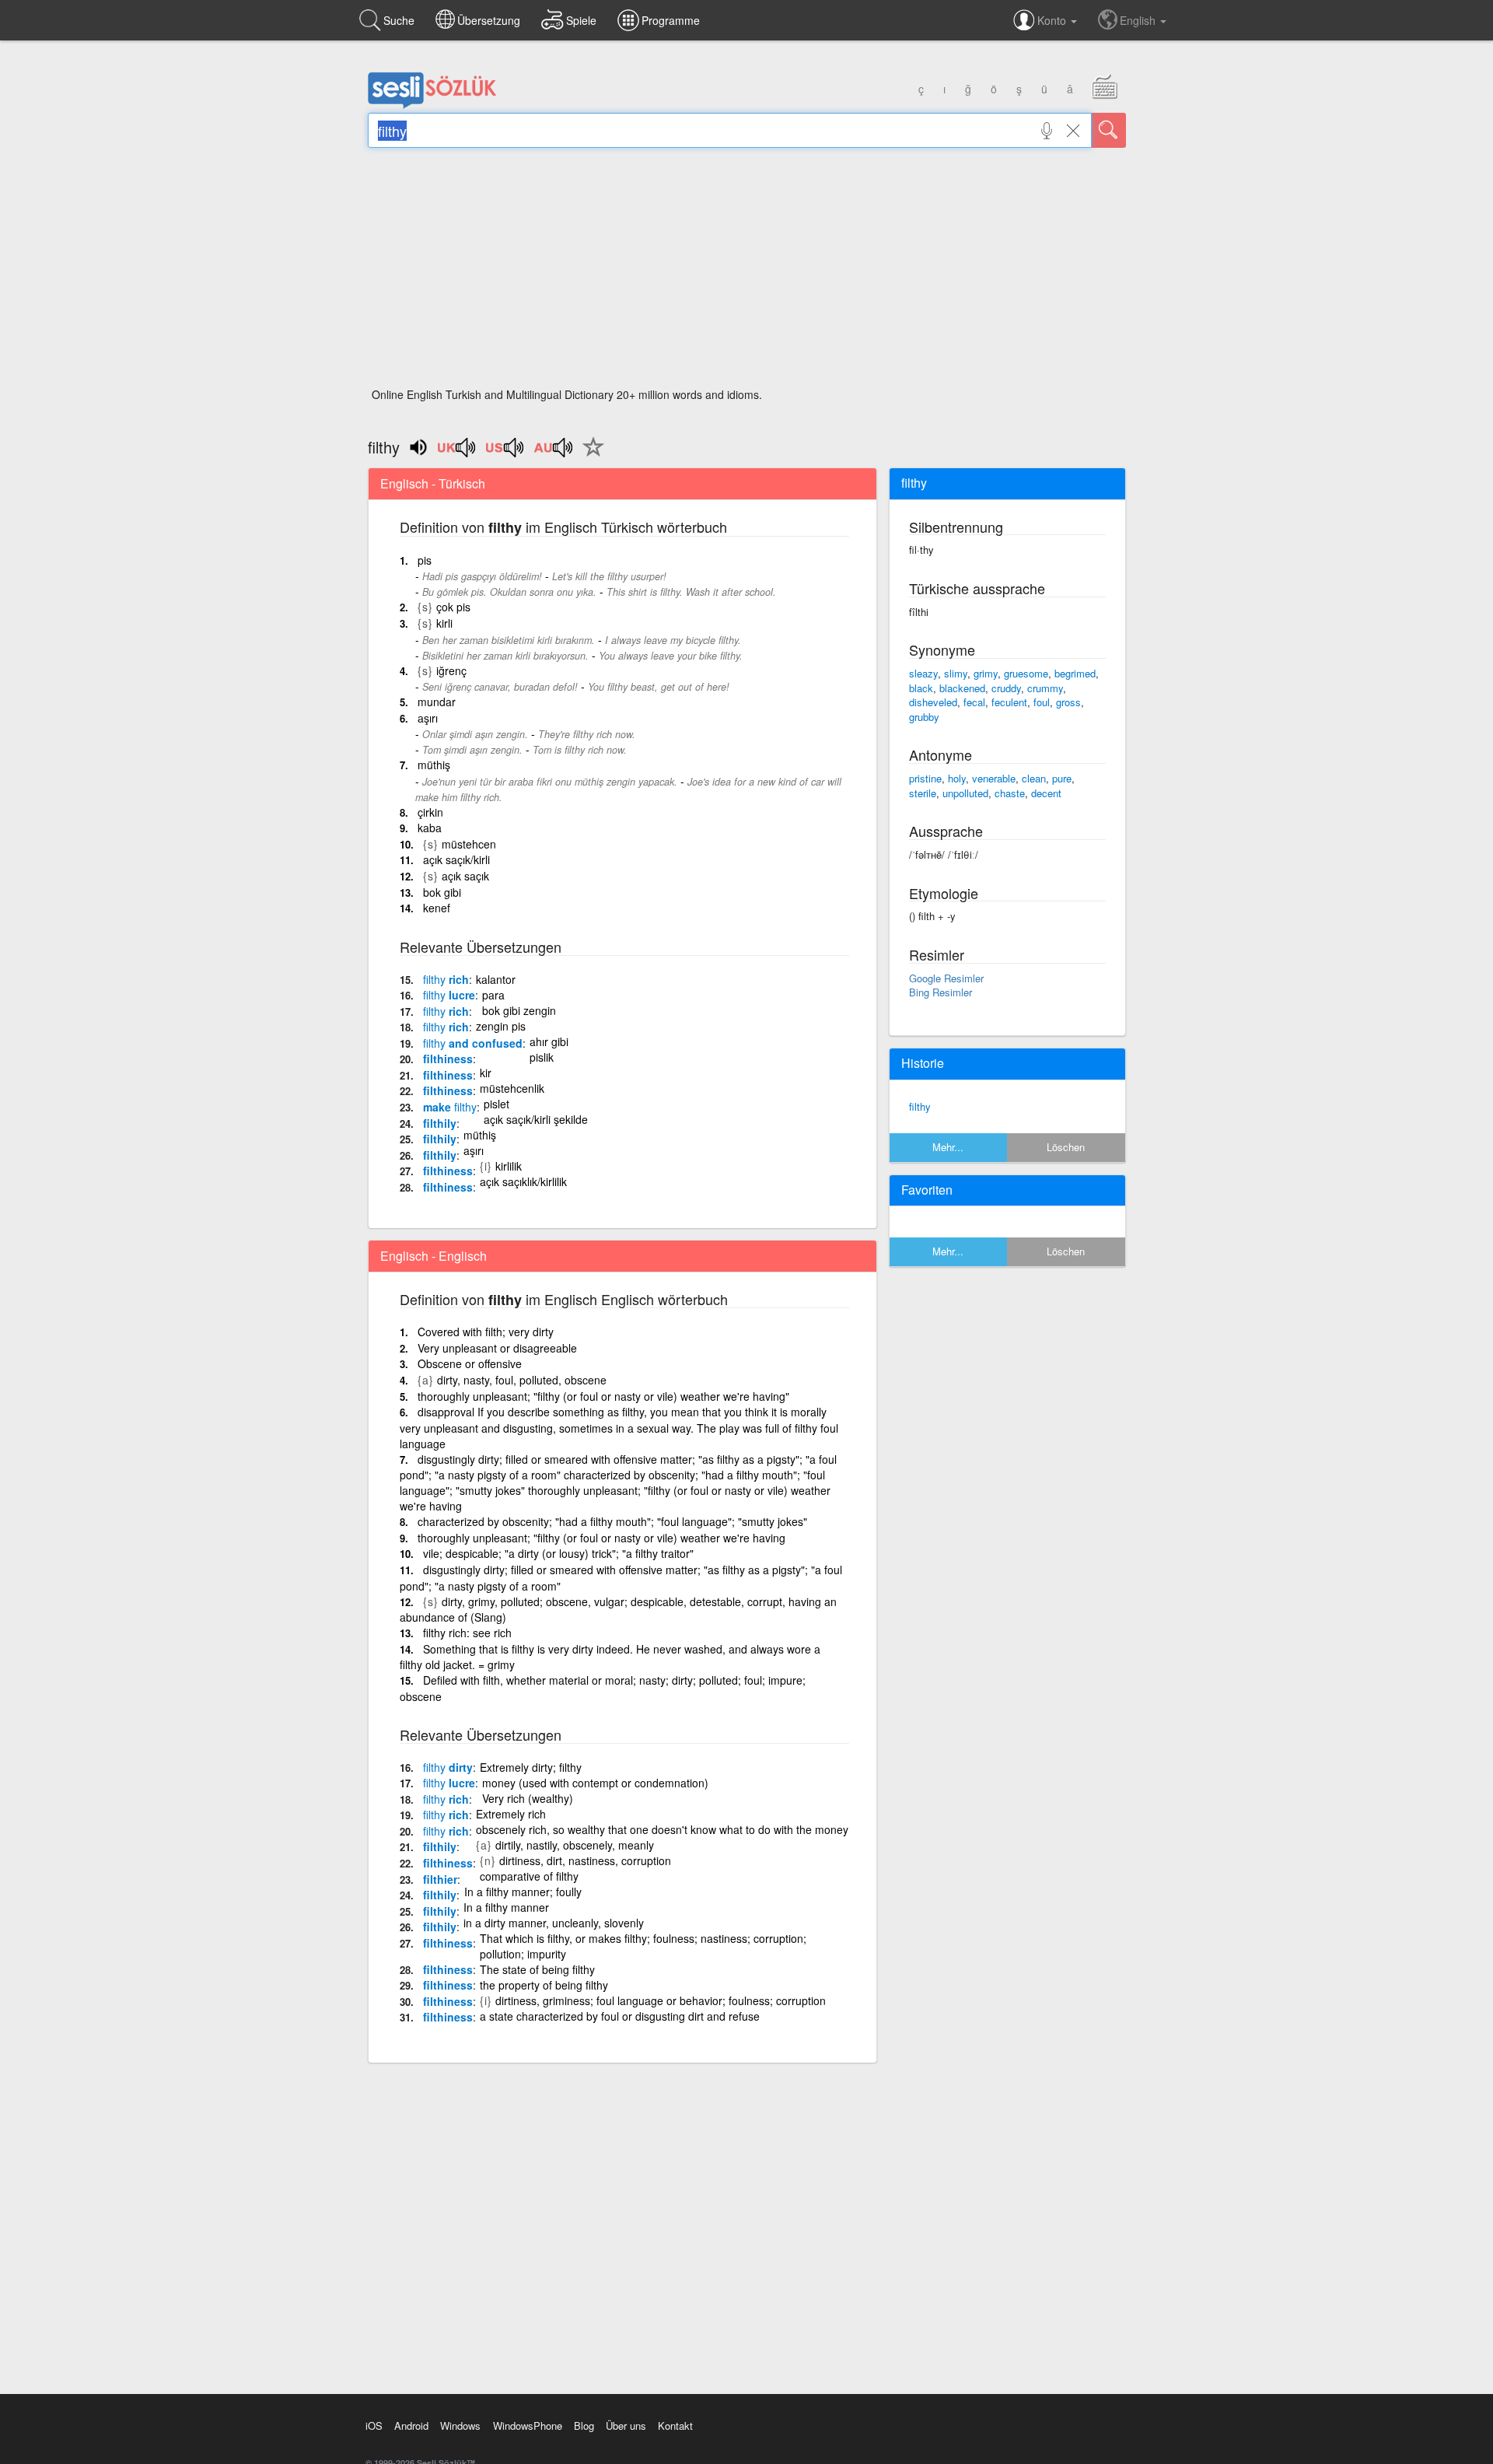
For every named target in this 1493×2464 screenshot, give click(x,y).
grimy (986, 673)
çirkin (430, 812)
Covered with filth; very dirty (486, 1332)
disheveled (933, 702)
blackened (962, 688)
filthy (920, 1106)
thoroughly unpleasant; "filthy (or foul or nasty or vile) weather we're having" (603, 1396)
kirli (444, 623)
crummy (1045, 688)
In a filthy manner (506, 1907)
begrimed (1075, 673)
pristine (925, 778)
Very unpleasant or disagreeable (497, 1348)
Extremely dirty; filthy (531, 1767)
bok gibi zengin (519, 1010)
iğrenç (451, 670)
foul (1042, 702)
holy (957, 778)
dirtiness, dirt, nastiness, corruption (585, 1860)
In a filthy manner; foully (523, 1892)
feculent (1009, 702)
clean (1034, 778)
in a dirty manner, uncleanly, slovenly (554, 1923)
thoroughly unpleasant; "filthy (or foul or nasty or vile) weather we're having (601, 1538)
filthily (440, 1123)
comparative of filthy (529, 1876)
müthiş (434, 765)
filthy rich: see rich (467, 1633)
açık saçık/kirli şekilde (536, 1119)
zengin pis (501, 1026)
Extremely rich (511, 1814)
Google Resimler (946, 978)
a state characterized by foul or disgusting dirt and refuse (620, 2016)
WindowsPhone (528, 2425)
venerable (994, 778)
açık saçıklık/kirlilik (523, 1181)
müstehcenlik (512, 1088)
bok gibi (442, 892)
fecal (974, 702)
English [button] (1139, 20)
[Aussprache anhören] (457, 453)
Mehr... (948, 1147)
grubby (924, 717)
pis (425, 560)
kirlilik (509, 1166)
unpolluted (965, 793)
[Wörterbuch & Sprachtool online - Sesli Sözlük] (432, 105)
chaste (1010, 793)
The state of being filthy (537, 1969)
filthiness (448, 1059)
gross (1068, 702)
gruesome (1026, 673)
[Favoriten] (589, 456)
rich (446, 979)
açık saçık (465, 876)
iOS (374, 2425)
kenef (437, 908)
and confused (473, 1043)
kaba (430, 828)
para (493, 995)
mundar (437, 702)
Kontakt (675, 2425)
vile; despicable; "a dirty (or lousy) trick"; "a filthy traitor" (558, 1553)
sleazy (923, 673)
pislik (542, 1057)
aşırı (428, 718)
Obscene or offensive (470, 1363)
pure (1062, 778)
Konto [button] (1053, 20)
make (450, 1107)
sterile (923, 793)
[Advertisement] (747, 272)
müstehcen (469, 844)
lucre (449, 995)
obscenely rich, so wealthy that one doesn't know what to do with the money (662, 1829)
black (921, 688)
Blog (584, 2425)
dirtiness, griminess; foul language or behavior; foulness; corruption (661, 2000)
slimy (956, 673)
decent (1046, 793)
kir (486, 1073)
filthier (440, 1879)
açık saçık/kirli (456, 859)
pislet (497, 1104)
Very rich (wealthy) (528, 1798)
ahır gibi (549, 1041)
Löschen (1066, 1147)
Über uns (626, 2425)
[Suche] (1109, 130)
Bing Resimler (941, 992)
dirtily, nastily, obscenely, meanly (575, 1845)
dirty (448, 1767)
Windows (460, 2425)
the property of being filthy (544, 1985)
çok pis (453, 607)
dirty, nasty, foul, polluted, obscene (522, 1380)
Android (411, 2425)
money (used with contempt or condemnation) (595, 1783)
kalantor (496, 979)
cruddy (1006, 688)
